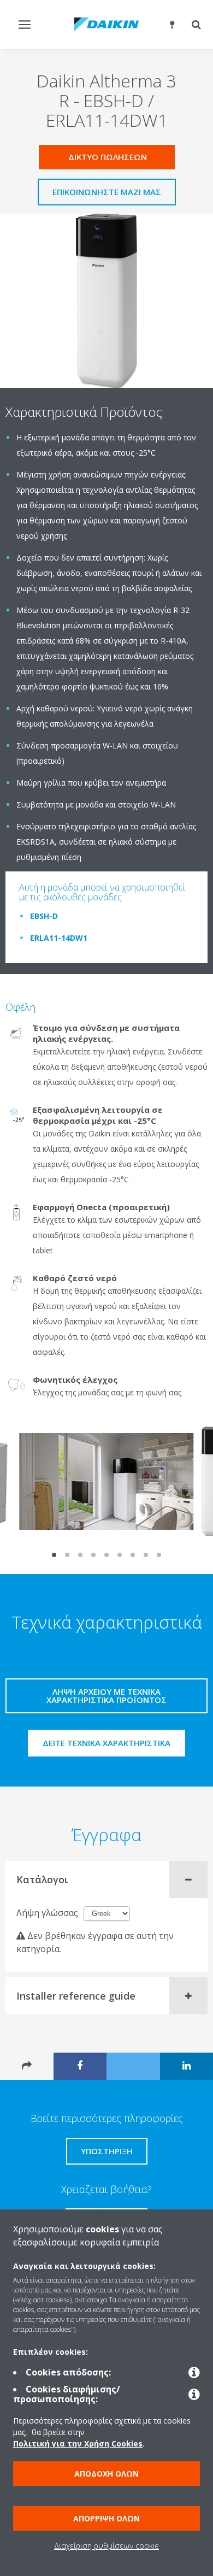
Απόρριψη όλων (106, 2518)
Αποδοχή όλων (106, 2474)
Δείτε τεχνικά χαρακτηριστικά (106, 1743)
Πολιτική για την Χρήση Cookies (78, 2444)
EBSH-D (44, 916)
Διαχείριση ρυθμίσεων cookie (106, 2546)
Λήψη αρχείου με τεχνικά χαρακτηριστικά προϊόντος (106, 1696)
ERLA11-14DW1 (59, 938)
